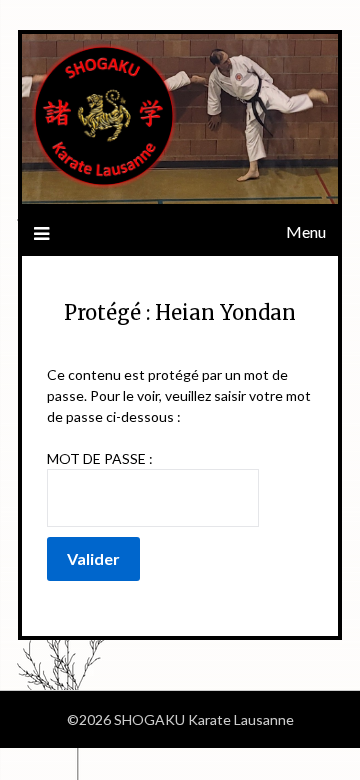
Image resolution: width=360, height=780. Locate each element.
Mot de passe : (100, 458)
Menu (306, 231)
